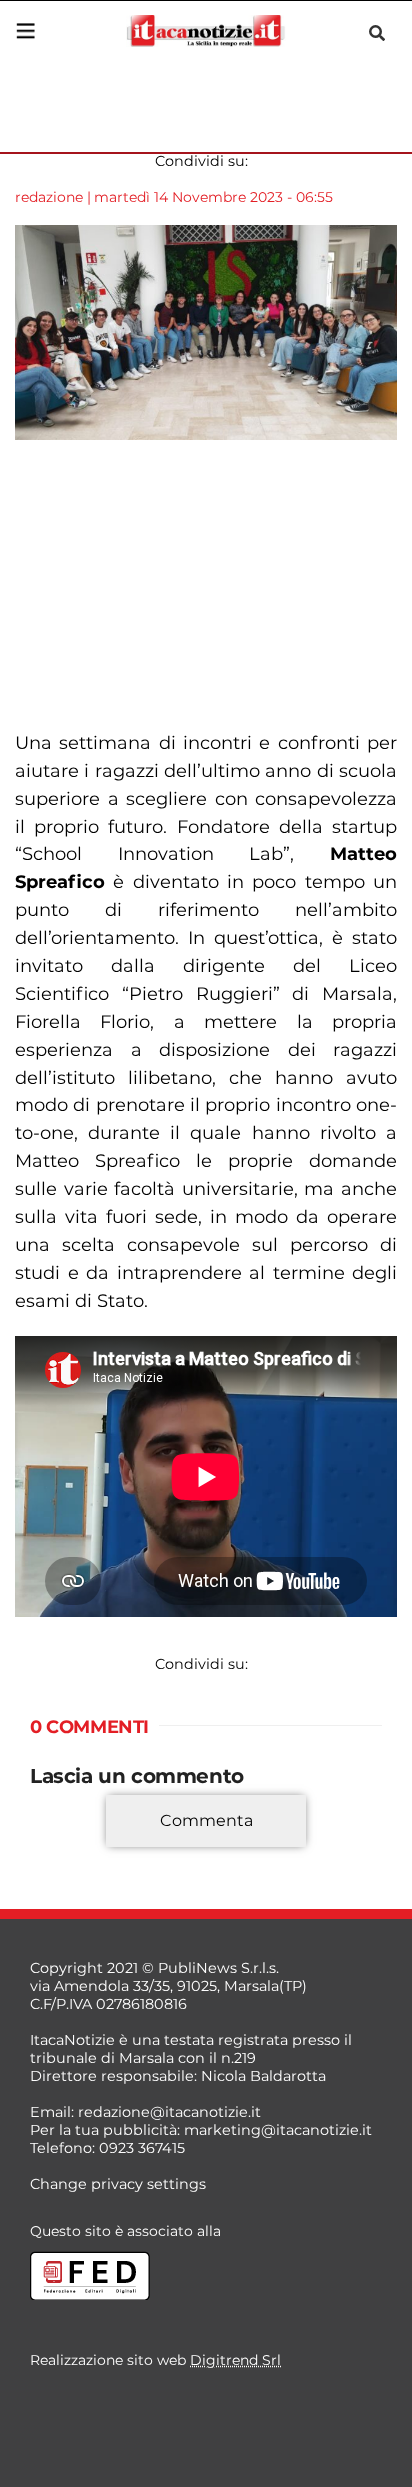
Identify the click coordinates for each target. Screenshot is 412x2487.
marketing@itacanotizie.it (278, 2130)
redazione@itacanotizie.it (169, 2112)
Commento (72, 1850)
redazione (49, 197)
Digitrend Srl (235, 2360)
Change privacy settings (118, 2184)
